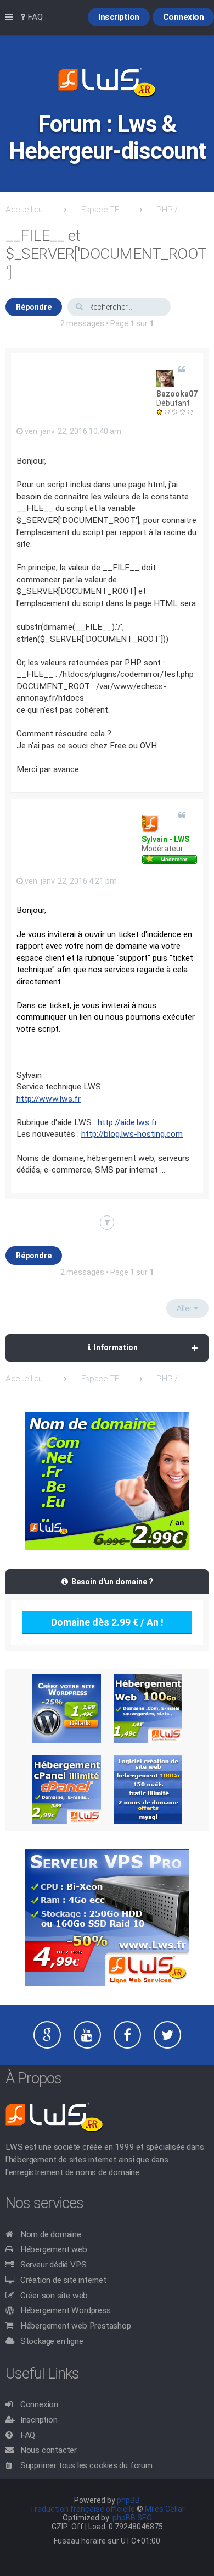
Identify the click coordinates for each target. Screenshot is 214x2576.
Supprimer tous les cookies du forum (86, 2465)
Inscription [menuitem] (119, 17)
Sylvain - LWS (165, 839)
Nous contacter (49, 2450)
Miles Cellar (165, 2509)
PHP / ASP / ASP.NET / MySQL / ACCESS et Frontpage (173, 210)
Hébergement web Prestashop (76, 2326)
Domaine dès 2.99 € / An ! (107, 1622)
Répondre (34, 307)
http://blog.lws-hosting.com (132, 1134)
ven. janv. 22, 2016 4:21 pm (70, 881)
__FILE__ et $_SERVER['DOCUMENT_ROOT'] (106, 254)
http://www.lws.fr (49, 1099)
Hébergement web (54, 2249)
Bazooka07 (177, 394)
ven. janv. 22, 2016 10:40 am (72, 431)
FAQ (28, 2435)
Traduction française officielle (82, 2509)
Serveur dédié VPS (54, 2265)
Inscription (39, 2420)
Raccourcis (12, 18)
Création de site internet (63, 2280)
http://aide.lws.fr (128, 1122)
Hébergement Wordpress (66, 2310)
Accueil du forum (27, 210)
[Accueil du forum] (107, 84)
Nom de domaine (51, 2234)
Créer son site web (54, 2296)
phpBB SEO (132, 2518)
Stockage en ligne (52, 2341)
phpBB (128, 2500)
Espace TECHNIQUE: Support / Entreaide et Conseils (103, 210)
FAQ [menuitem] (34, 17)
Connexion (39, 2404)
